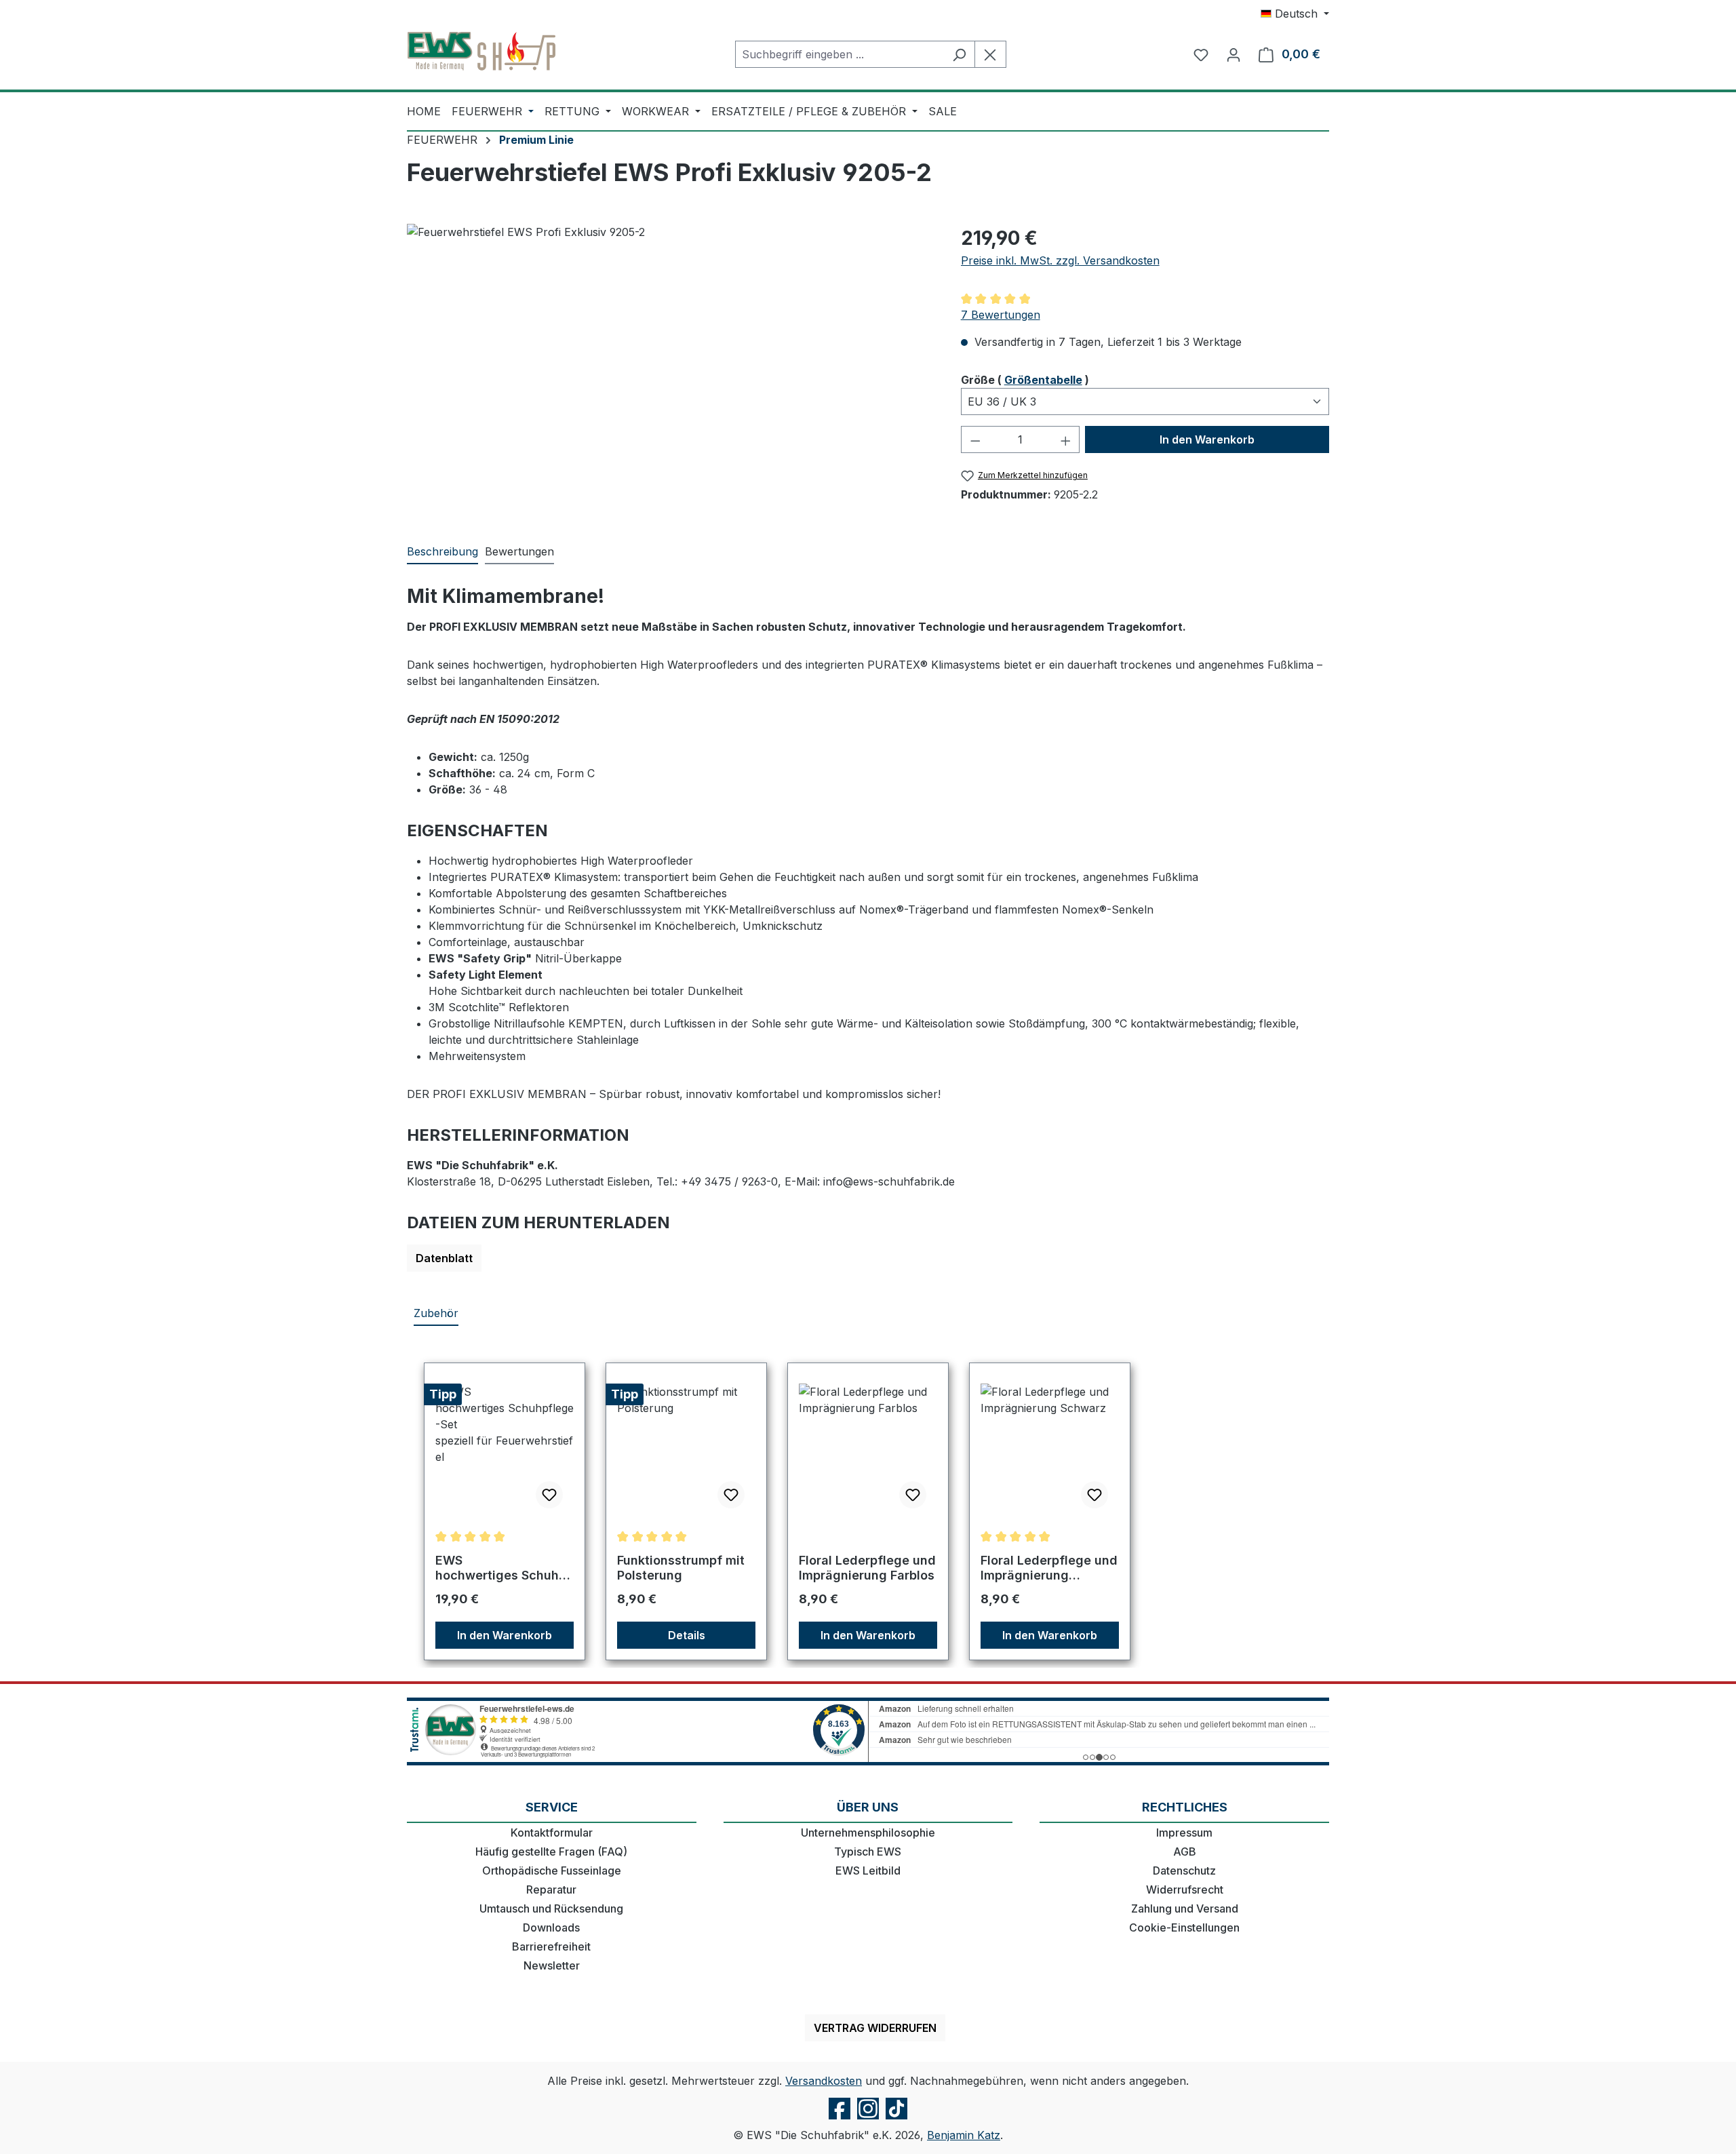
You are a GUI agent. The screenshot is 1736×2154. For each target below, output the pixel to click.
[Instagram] (868, 2119)
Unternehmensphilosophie (868, 1833)
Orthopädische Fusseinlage (552, 1871)
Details (687, 1635)
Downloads (551, 1927)
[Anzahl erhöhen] (1066, 439)
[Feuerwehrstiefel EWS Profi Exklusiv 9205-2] (670, 370)
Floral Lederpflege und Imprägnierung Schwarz (1049, 1568)
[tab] (442, 552)
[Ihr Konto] (1234, 54)
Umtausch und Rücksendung (551, 1908)
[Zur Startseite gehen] (481, 52)
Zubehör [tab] (436, 1313)
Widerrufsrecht (1185, 1889)
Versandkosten (824, 2081)
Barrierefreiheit (551, 1946)
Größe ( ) (1025, 379)
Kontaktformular (552, 1833)
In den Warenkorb (1207, 439)
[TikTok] (896, 2119)
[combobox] (840, 54)
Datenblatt (444, 1258)
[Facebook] (840, 2119)
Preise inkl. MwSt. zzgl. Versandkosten (1060, 260)
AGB (1185, 1852)
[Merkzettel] (1201, 54)
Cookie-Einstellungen (1184, 1927)
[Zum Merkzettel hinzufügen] (549, 1495)
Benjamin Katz (964, 2135)
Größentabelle (1043, 380)
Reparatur (551, 1889)
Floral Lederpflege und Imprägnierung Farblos (867, 1568)
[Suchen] (959, 54)
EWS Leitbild (868, 1871)
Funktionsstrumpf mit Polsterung (681, 1568)
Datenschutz (1184, 1871)
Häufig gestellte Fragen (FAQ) (551, 1852)
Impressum (1184, 1833)
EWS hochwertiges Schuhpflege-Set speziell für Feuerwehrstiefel (504, 1568)
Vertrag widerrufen (875, 2028)
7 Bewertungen (1001, 315)
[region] (670, 370)
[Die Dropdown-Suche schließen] (990, 54)
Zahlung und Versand (1185, 1908)
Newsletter (552, 1965)
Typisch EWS (868, 1852)
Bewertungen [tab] (519, 551)
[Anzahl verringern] (975, 439)
